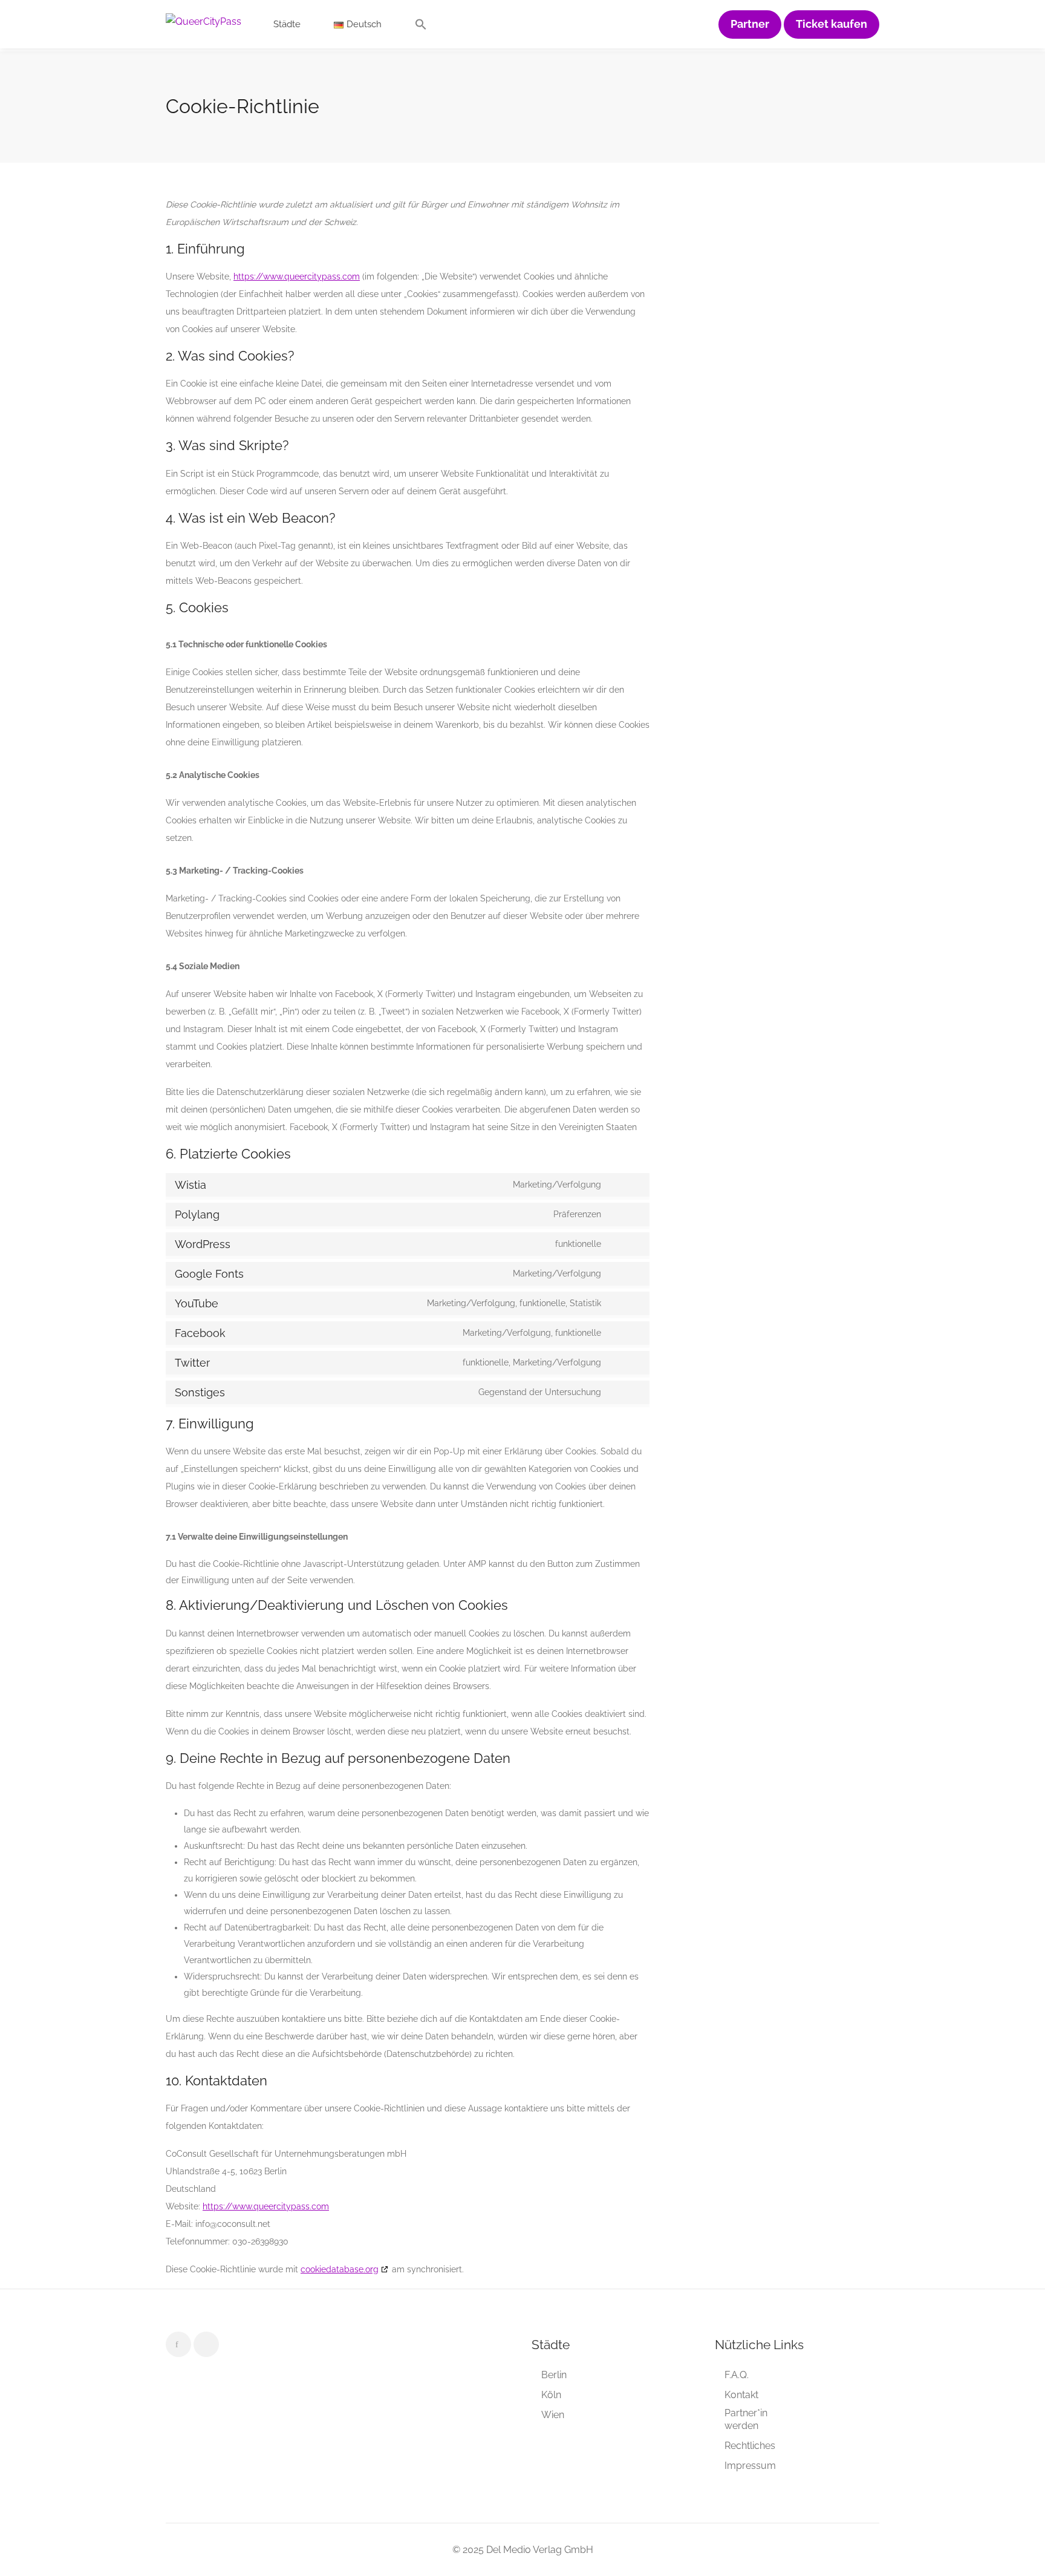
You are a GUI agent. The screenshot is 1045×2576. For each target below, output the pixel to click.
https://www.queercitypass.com (297, 276)
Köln (551, 2395)
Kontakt (741, 2395)
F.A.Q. (737, 2375)
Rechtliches (750, 2446)
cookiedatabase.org (340, 2269)
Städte (287, 24)
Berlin (554, 2375)
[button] (421, 27)
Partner (750, 24)
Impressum (750, 2466)
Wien (553, 2415)
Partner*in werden (746, 2419)
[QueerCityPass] (203, 21)
